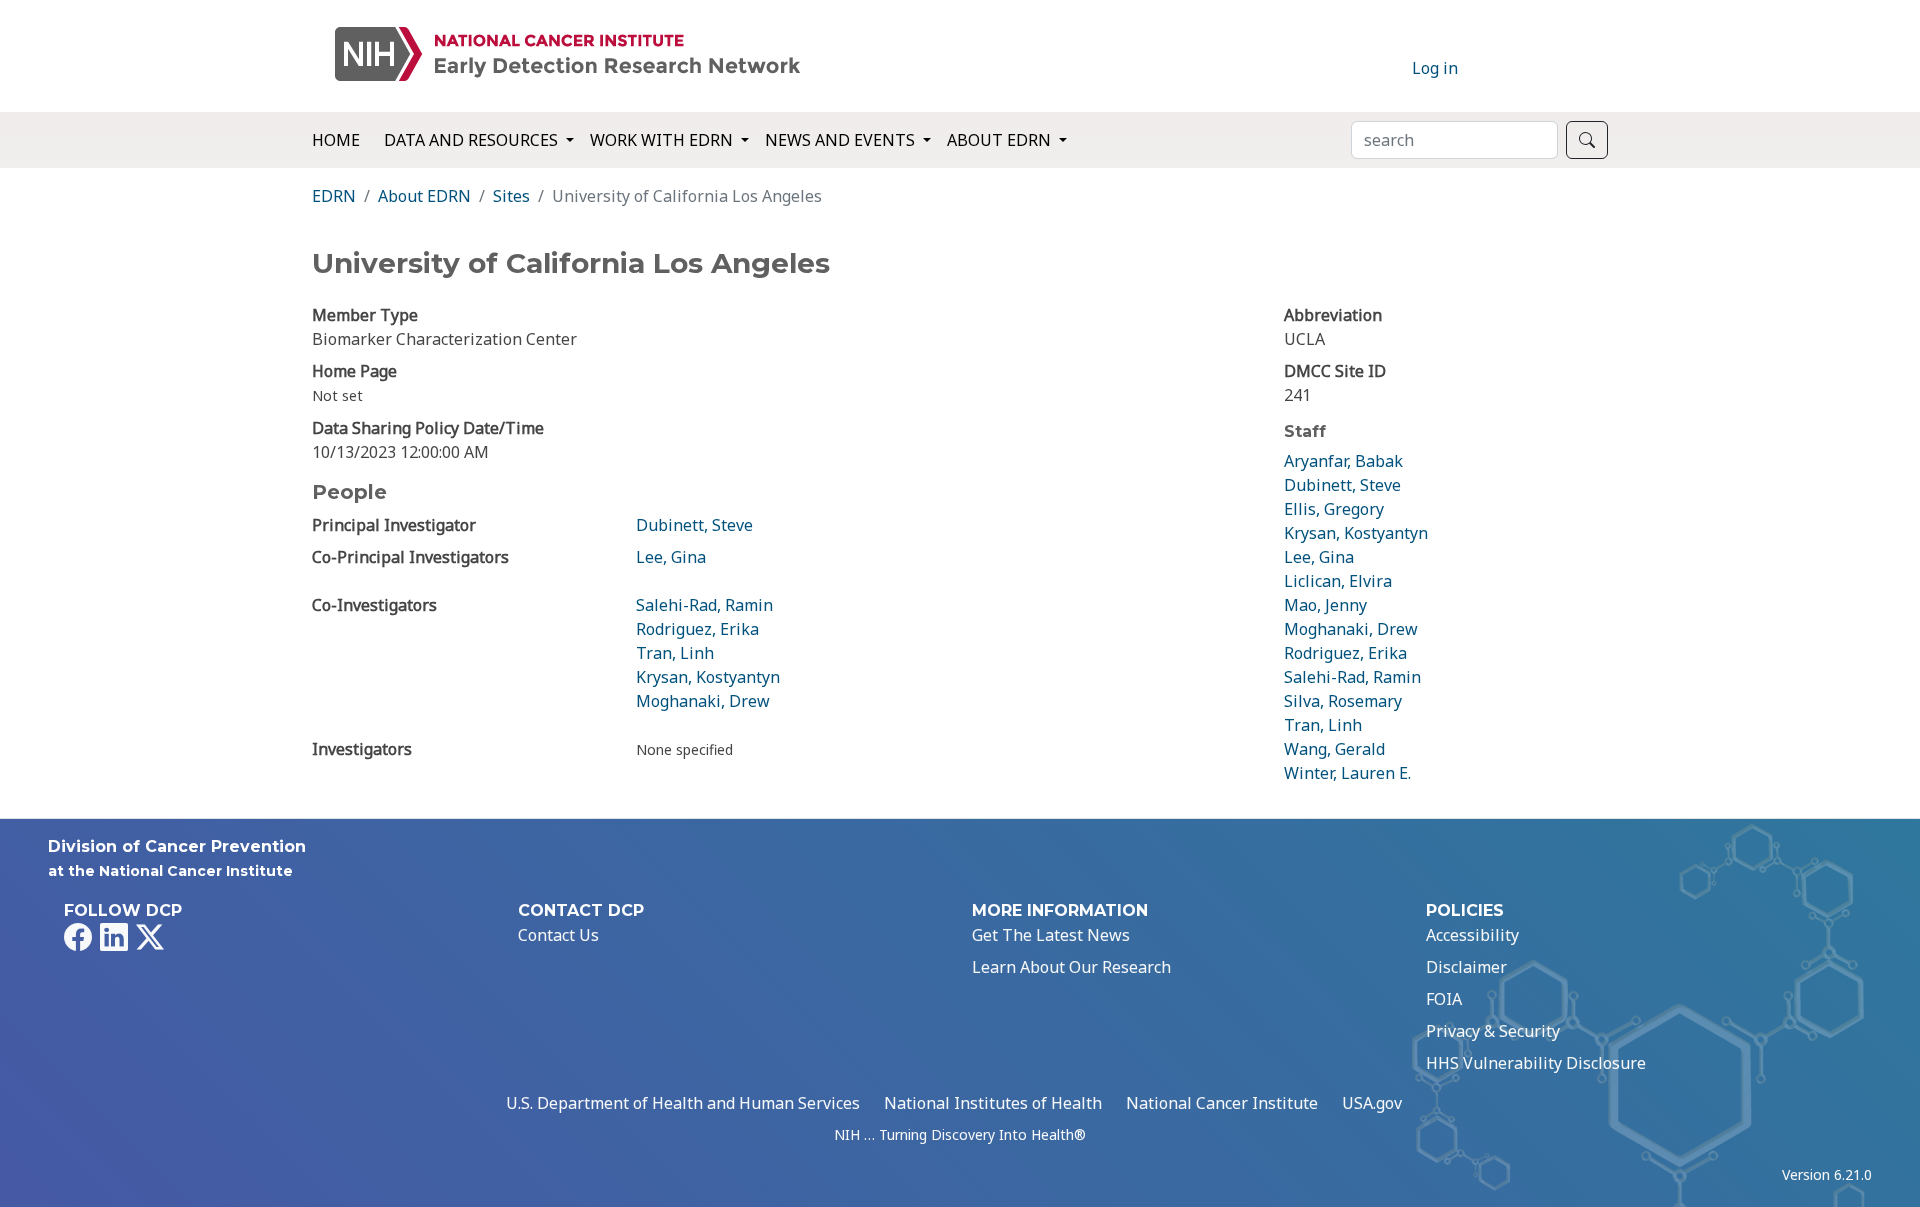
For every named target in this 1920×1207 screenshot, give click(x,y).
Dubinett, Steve (694, 525)
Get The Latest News (1051, 935)
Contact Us (558, 935)
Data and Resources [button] (473, 140)
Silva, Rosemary (1343, 701)
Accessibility (1472, 935)
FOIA (1444, 999)
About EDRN (424, 196)
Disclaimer (1466, 967)
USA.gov (1372, 1103)
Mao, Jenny (1325, 605)
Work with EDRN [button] (663, 140)
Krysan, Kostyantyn (708, 677)
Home (336, 140)
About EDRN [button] (1001, 140)
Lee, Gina (671, 557)
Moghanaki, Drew (703, 701)
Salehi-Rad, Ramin (704, 605)
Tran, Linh (675, 653)
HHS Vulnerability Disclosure (1536, 1063)
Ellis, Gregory (1334, 509)
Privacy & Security (1493, 1031)
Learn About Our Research (1071, 967)
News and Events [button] (842, 140)
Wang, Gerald (1334, 749)
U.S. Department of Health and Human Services (683, 1103)
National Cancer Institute (1222, 1103)
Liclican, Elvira (1338, 581)
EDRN (334, 196)
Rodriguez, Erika (697, 629)
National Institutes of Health (993, 1103)
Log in (1435, 68)
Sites (511, 196)
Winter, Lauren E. (1347, 773)
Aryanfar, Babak (1343, 461)
